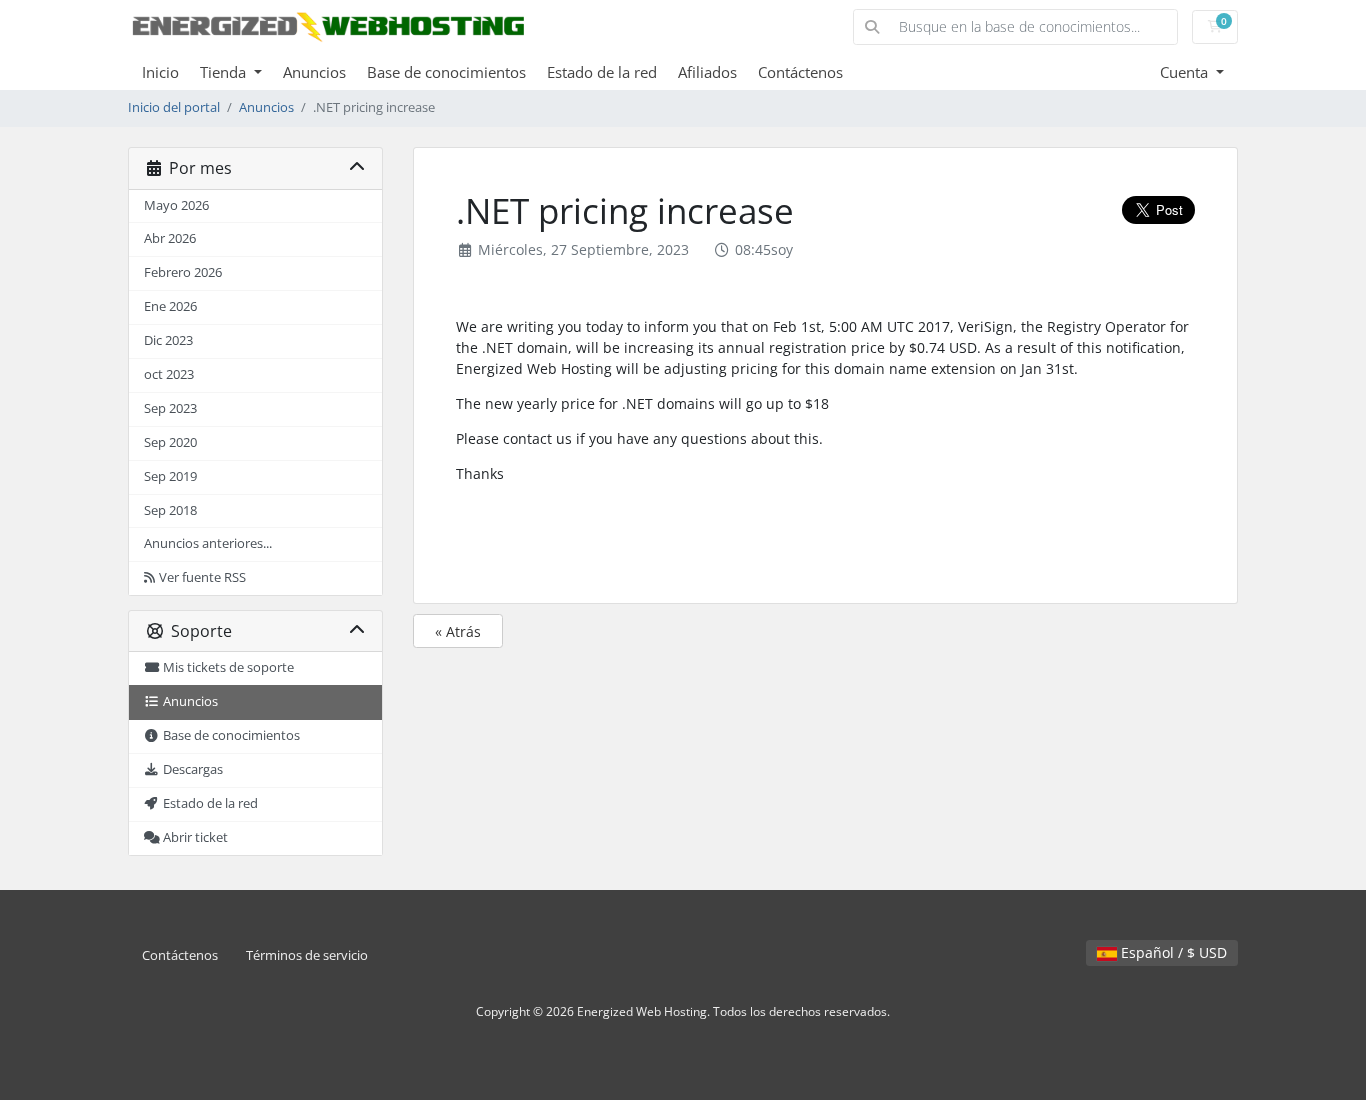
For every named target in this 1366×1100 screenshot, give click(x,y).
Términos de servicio (307, 955)
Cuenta (1186, 72)
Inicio (160, 72)
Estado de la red (602, 72)
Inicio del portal (174, 107)
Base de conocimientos (446, 72)
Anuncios (314, 72)
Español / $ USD (1172, 952)
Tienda (225, 72)
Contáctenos (800, 72)
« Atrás (458, 631)
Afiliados (707, 72)
